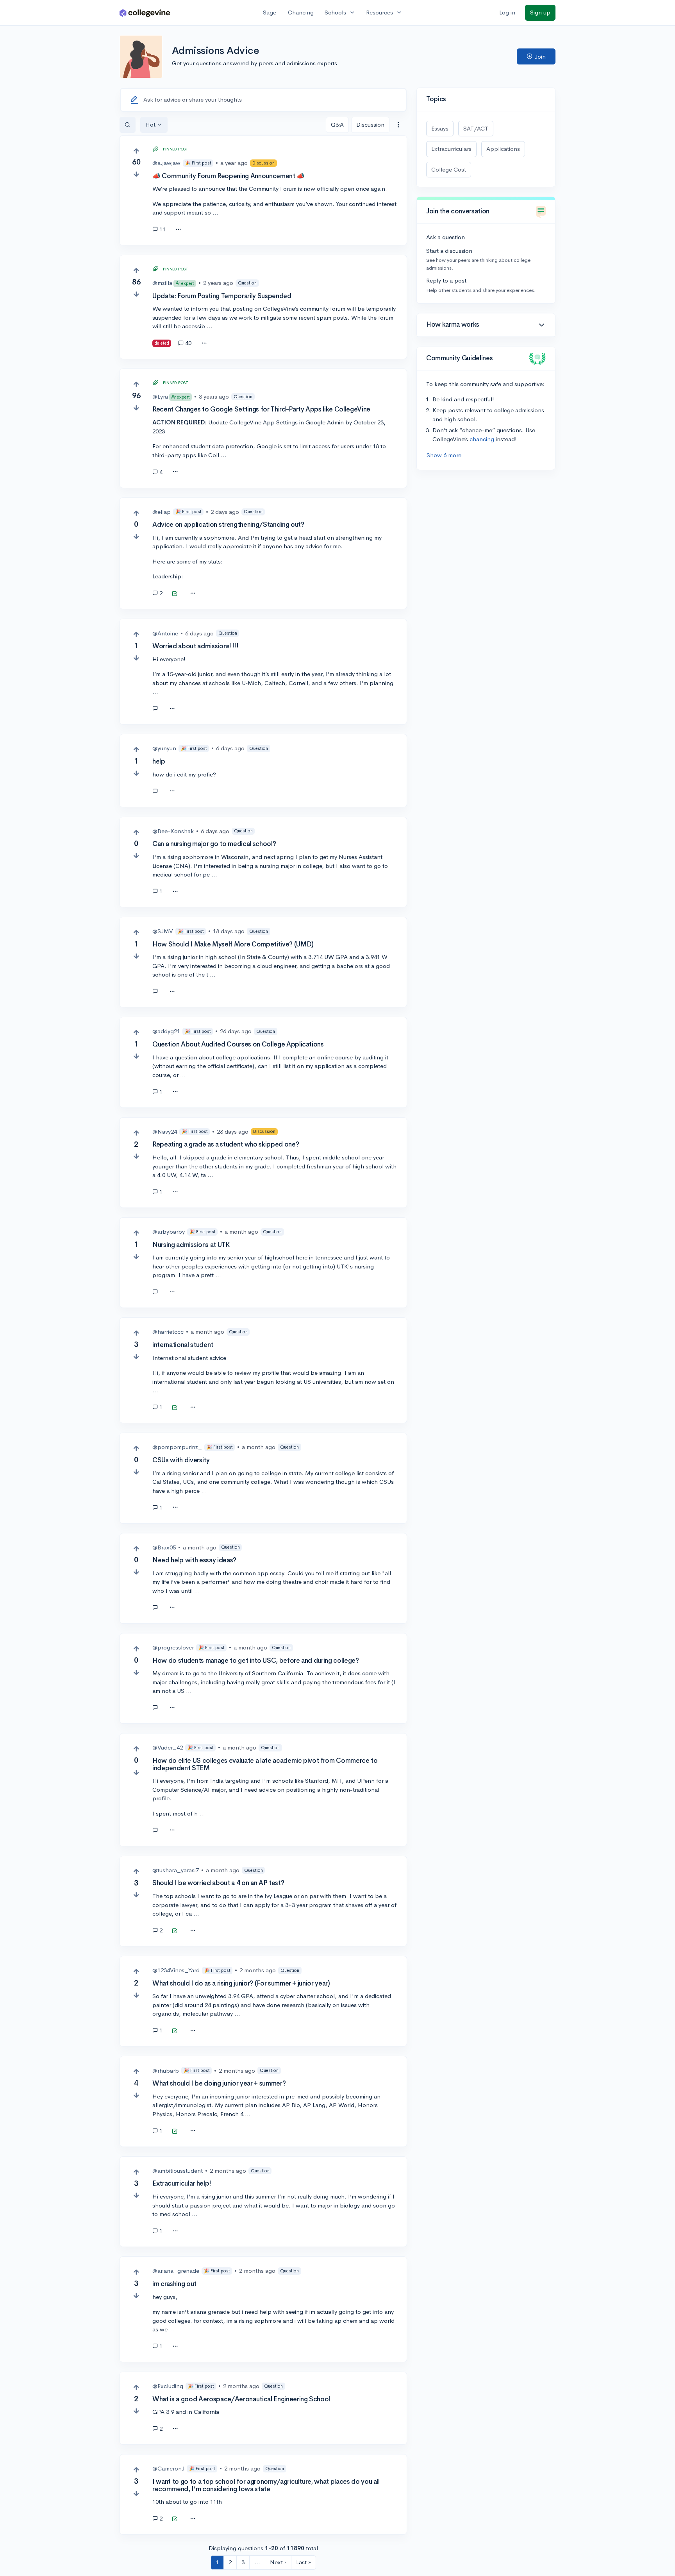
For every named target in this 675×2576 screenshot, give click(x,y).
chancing (482, 439)
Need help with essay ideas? (194, 1560)
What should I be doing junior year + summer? (219, 2083)
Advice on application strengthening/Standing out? (228, 525)
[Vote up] (136, 151)
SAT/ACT (476, 128)
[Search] (128, 125)
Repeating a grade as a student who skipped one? (226, 1144)
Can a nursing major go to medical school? (214, 844)
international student (183, 1345)
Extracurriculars (451, 149)
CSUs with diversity (181, 1460)
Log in (507, 12)
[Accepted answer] (175, 594)
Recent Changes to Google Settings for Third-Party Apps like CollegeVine (261, 409)
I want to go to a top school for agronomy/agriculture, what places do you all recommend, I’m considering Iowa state (266, 2485)
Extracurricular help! (182, 2183)
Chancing (301, 12)
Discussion (370, 124)
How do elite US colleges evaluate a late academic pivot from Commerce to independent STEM (265, 1764)
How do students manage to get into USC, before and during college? (256, 1661)
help (159, 761)
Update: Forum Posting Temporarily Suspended (222, 296)
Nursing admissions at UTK (191, 1245)
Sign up (540, 12)
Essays (440, 128)
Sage (270, 12)
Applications (503, 149)
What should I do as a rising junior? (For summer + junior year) (241, 1983)
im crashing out (174, 2284)
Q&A (337, 124)
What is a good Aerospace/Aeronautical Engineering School (241, 2399)
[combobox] (398, 125)
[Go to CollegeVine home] (145, 13)
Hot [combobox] (150, 124)
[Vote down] (136, 174)
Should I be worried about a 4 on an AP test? (218, 1883)
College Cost (449, 169)
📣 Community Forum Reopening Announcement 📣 (229, 176)
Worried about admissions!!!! (195, 646)
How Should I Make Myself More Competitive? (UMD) (233, 944)
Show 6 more (444, 455)
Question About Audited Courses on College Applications (238, 1044)
